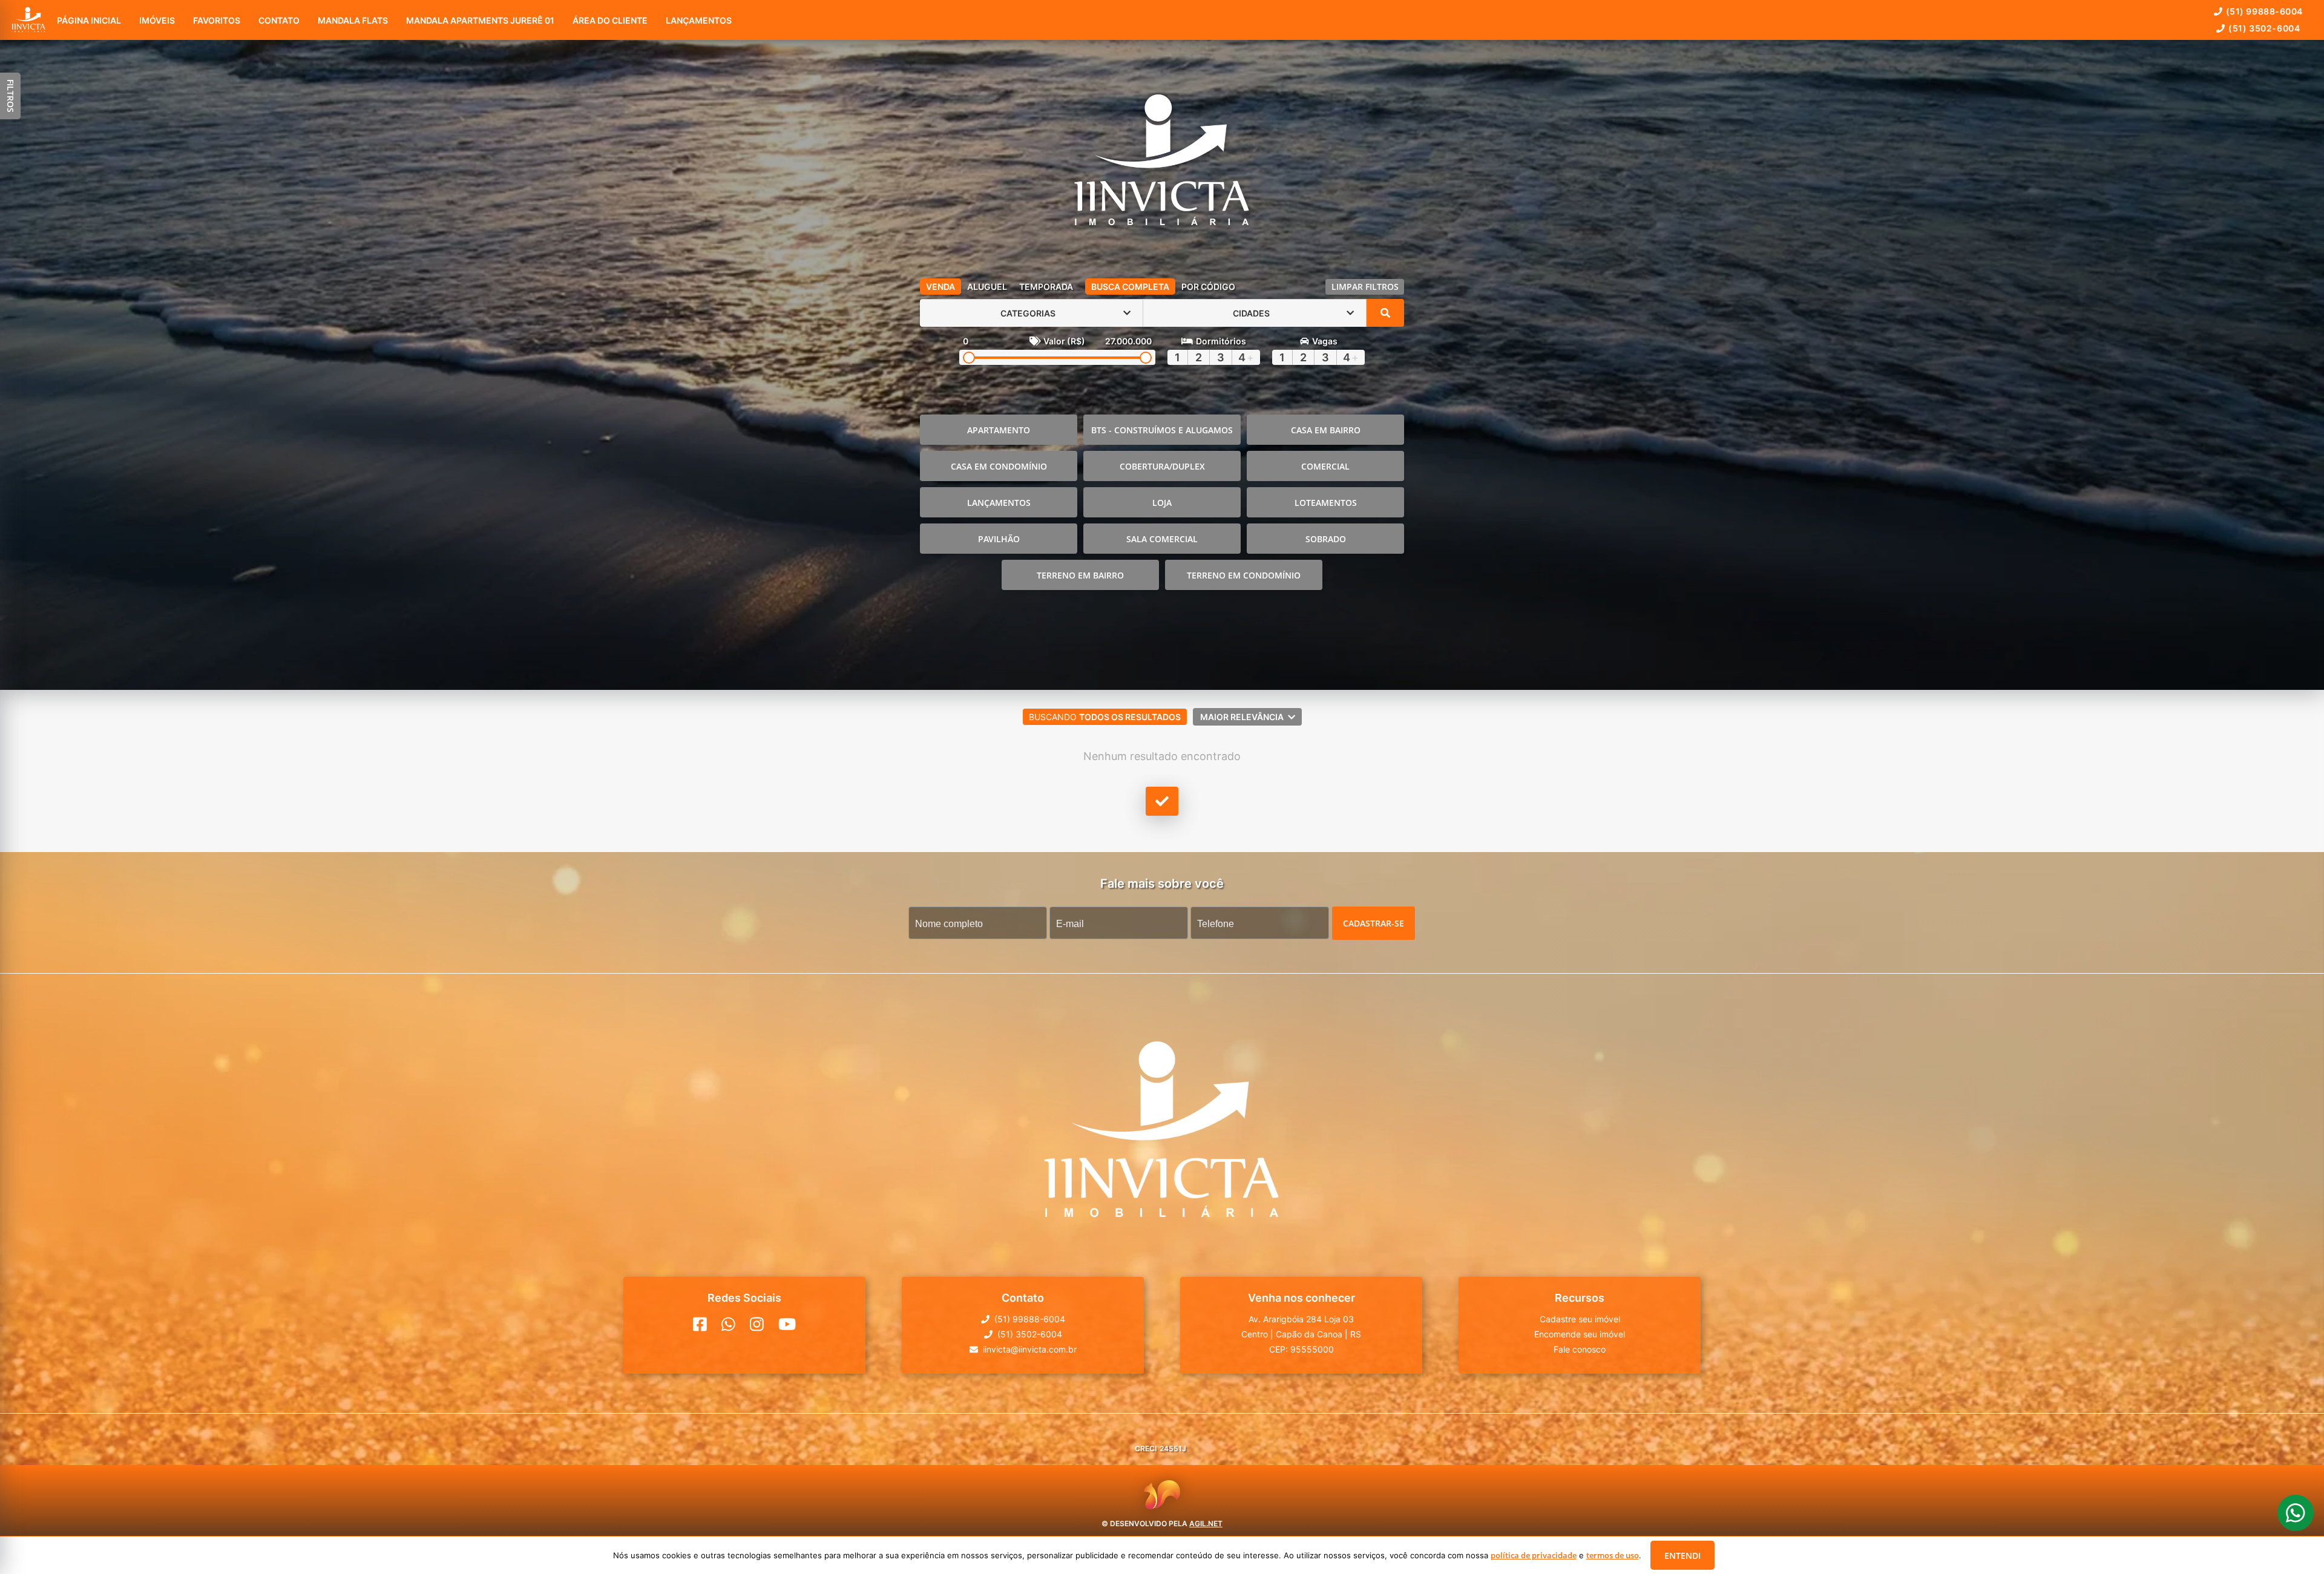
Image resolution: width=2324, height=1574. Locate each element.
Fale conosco (1580, 1349)
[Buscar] (1385, 313)
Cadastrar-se (1374, 923)
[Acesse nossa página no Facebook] (700, 1324)
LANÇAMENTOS (999, 503)
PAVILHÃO (999, 539)
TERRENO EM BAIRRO (1080, 575)
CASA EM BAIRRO (1326, 430)
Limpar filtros (1365, 287)
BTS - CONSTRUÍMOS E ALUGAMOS (1162, 430)
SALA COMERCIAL (1162, 539)
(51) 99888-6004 (2264, 11)
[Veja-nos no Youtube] (787, 1324)
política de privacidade (1534, 1555)
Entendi (1682, 1556)
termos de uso (1613, 1555)
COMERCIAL (1325, 466)
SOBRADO (1326, 539)
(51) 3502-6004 (2264, 28)
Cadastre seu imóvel (1580, 1319)
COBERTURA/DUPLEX (1162, 466)
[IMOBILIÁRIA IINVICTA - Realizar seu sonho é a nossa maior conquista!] (1162, 163)
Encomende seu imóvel (1580, 1334)
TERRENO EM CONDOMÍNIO (1244, 575)
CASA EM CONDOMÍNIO (999, 466)
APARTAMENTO (999, 430)
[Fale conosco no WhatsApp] (728, 1324)
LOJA (1162, 503)
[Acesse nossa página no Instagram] (757, 1324)
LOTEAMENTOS (1326, 503)
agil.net (1206, 1523)
